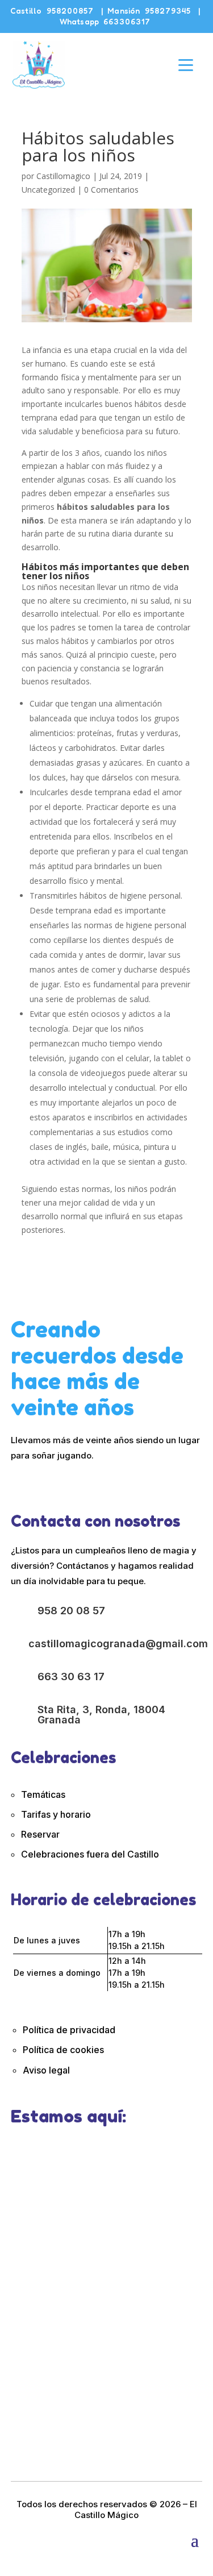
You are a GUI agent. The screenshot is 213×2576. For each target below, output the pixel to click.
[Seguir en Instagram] (36, 1481)
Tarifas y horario (56, 1814)
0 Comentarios (111, 190)
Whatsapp (105, 21)
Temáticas (43, 1794)
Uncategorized (48, 190)
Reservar (40, 1834)
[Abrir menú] (186, 65)
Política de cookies (64, 2050)
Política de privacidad (69, 2030)
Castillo (52, 11)
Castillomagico (63, 176)
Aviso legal (46, 2070)
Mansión (149, 11)
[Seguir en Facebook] (15, 1481)
